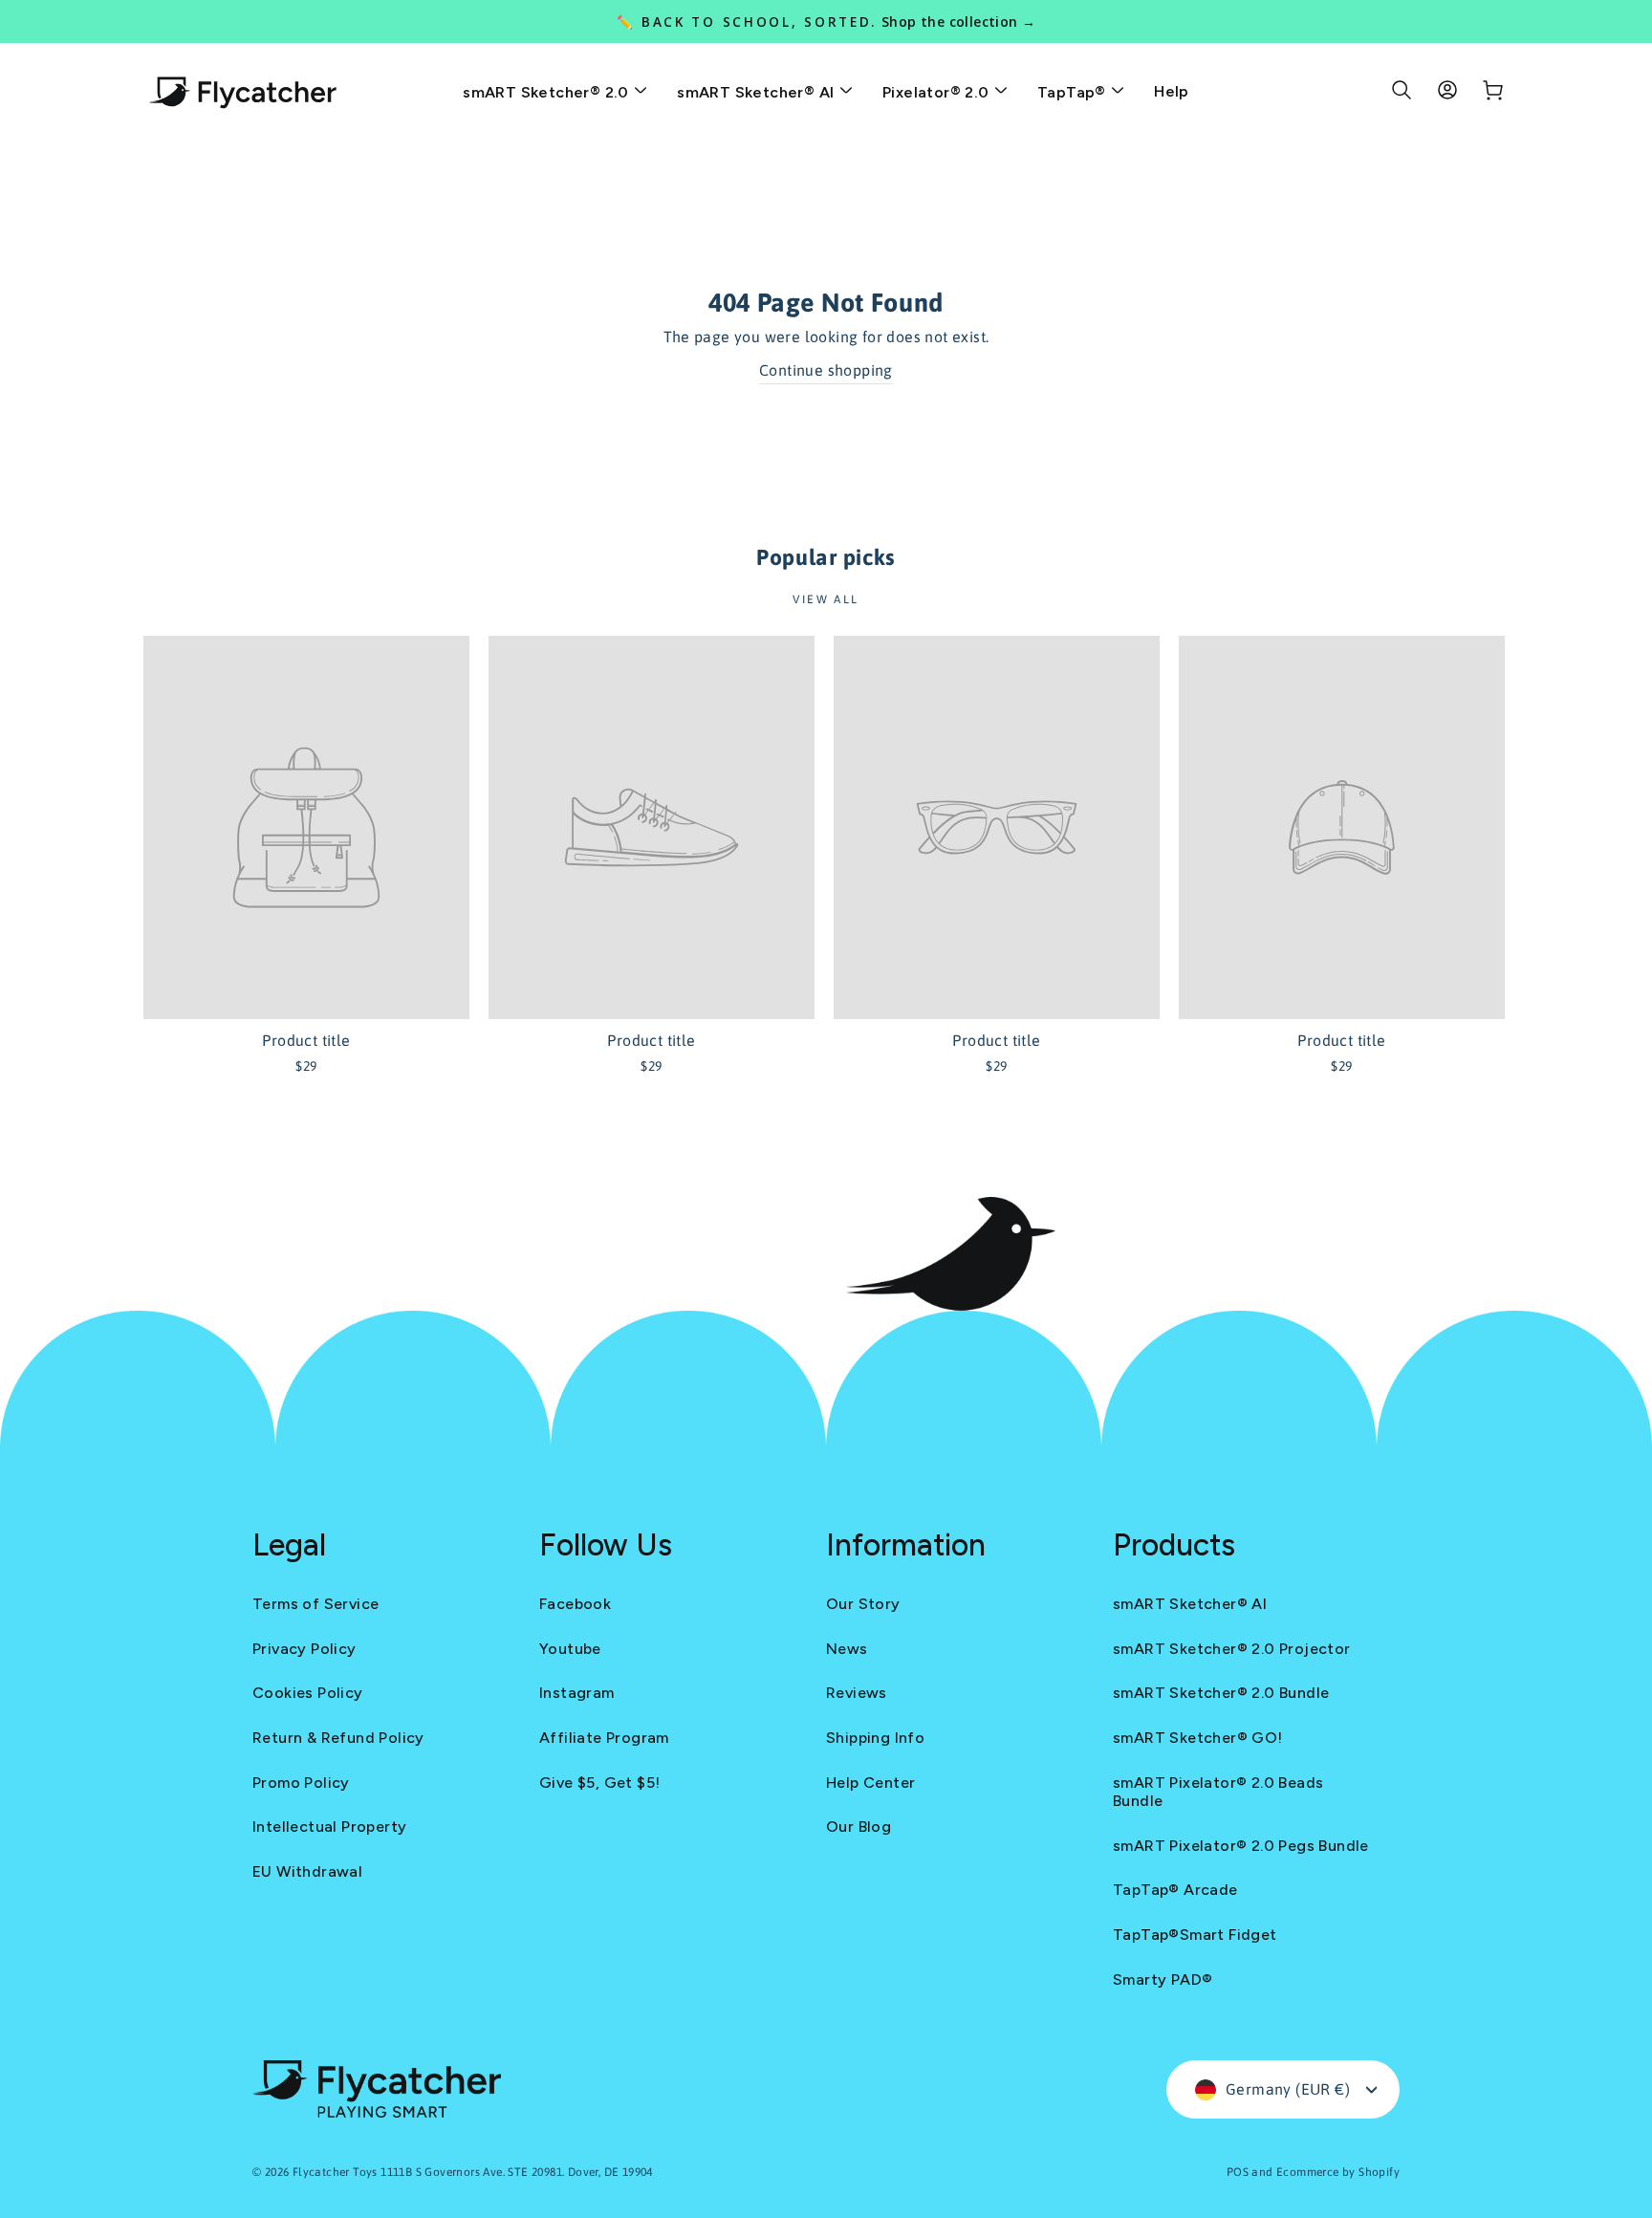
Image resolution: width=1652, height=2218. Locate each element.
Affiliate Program (604, 1738)
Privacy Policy (304, 1649)
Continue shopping (826, 370)
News (847, 1649)
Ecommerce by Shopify (1338, 2172)
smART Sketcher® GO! (1198, 1738)
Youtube (570, 1649)
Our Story (863, 1604)
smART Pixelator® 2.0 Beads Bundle (1218, 1792)
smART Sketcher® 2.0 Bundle (1221, 1693)
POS (1238, 2172)
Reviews (857, 1693)
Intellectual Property (329, 1827)
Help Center (870, 1783)
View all (826, 599)
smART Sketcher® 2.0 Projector (1232, 1649)
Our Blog (859, 1827)
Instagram (577, 1693)
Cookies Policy (308, 1693)
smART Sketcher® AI (758, 92)
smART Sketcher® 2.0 (548, 92)
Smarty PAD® (1163, 1979)
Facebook (575, 1604)
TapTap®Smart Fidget (1195, 1935)
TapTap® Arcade (1175, 1890)
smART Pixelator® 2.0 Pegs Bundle (1241, 1846)
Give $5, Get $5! (599, 1783)
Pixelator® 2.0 (938, 92)
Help (1172, 91)
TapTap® (1074, 92)
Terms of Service (315, 1604)
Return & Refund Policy (338, 1738)
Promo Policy (301, 1783)
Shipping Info (875, 1738)
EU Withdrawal (307, 1871)
